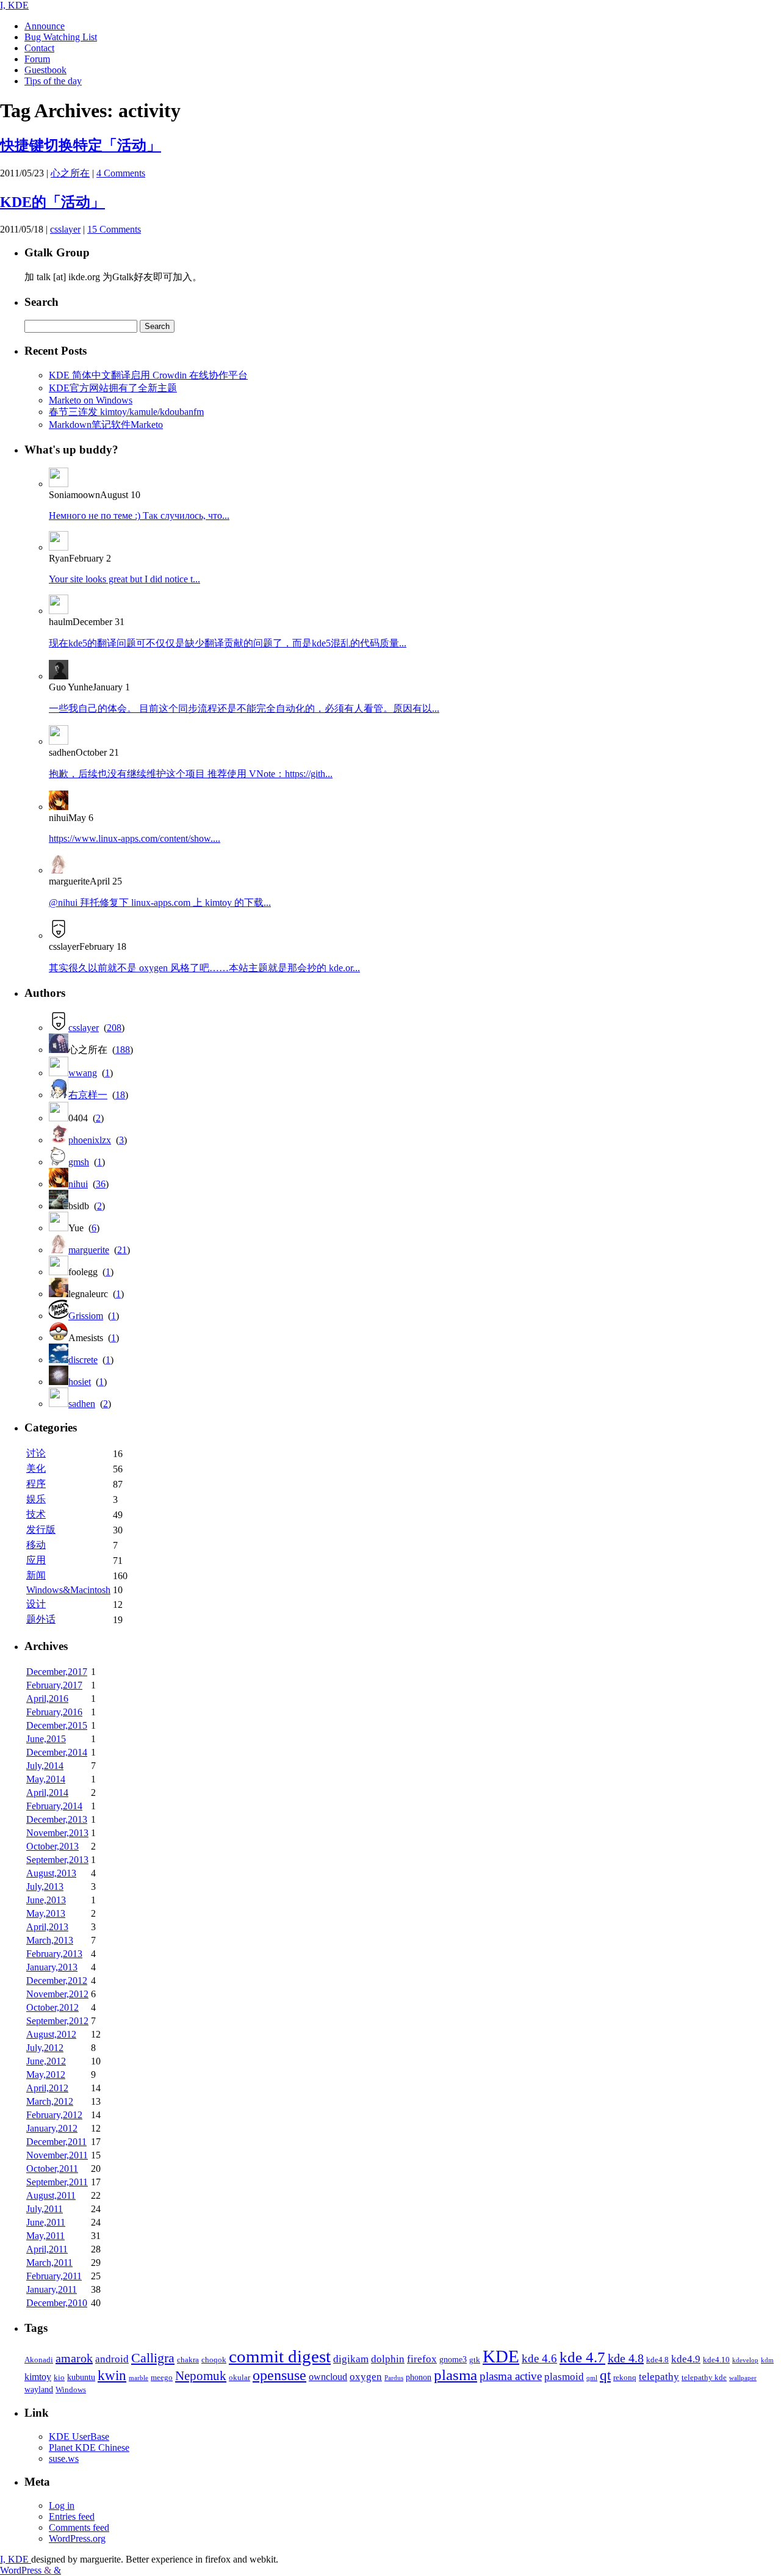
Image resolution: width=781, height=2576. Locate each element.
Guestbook (45, 70)
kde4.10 (716, 2360)
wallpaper (743, 2378)
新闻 (36, 1575)
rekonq (625, 2378)
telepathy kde (704, 2378)
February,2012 (54, 2115)
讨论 (36, 1453)
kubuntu (81, 2377)
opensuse (279, 2375)
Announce (45, 26)
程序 (36, 1484)
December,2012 (57, 1981)
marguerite (89, 1250)
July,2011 (45, 2209)
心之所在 (70, 173)
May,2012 (46, 2075)
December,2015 (57, 1725)
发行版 (41, 1529)
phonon (419, 2377)
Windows (71, 2390)
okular (239, 2378)
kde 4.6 (539, 2358)
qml (592, 2378)
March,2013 (50, 1940)
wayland (39, 2389)
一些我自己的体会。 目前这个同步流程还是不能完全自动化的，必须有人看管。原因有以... (244, 708)
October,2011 (52, 2169)
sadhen (82, 1404)
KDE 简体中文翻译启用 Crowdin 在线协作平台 (148, 375)
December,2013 (57, 1819)
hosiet (80, 1382)
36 (101, 1184)
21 (122, 1250)
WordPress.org (77, 2538)
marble (139, 2378)
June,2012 (46, 2061)
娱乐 (36, 1499)
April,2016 (47, 1699)
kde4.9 (686, 2359)
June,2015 (46, 1739)
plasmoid (564, 2377)
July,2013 (45, 1887)
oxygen (366, 2376)
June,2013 (46, 1900)
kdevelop (745, 2360)
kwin (112, 2375)
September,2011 (57, 2182)
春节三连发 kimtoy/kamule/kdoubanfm (126, 412)
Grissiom (86, 1316)
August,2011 (51, 2195)
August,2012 (51, 2034)
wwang (83, 1073)
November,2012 (57, 1994)
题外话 (41, 1619)
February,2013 (54, 1954)
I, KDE (14, 5)
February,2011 (54, 2276)
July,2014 (45, 1766)
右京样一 (88, 1095)
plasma (455, 2375)
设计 (36, 1604)
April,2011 (47, 2249)
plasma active (511, 2376)
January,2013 (52, 1967)
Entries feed (72, 2516)
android (112, 2359)
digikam (351, 2359)
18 (120, 1095)
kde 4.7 (582, 2357)
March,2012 (50, 2101)
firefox (422, 2359)
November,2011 (57, 2155)
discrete (83, 1360)
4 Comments (121, 173)
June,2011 (46, 2222)
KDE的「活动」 (52, 202)
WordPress (22, 2570)
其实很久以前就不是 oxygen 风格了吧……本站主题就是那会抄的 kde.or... (204, 968)
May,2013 (46, 1913)
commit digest (280, 2356)
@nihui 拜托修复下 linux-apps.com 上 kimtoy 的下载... (160, 903)
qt (605, 2375)
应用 (36, 1560)
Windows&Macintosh (68, 1590)
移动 (36, 1545)
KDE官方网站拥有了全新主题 (113, 388)
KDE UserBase (79, 2437)
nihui (78, 1184)
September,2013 (57, 1860)
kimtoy (38, 2377)
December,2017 (57, 1672)
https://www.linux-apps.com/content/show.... (135, 838)
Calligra (153, 2358)
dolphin (388, 2359)
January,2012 (52, 2128)
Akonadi (39, 2360)
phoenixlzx (90, 1140)
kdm (767, 2360)
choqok (214, 2360)
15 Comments (114, 229)
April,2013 (47, 1927)
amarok (74, 2358)
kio (59, 2378)
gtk (475, 2360)
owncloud (328, 2377)
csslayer (65, 229)
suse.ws (64, 2458)
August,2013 (51, 1873)
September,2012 (57, 2021)
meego (162, 2378)
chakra (188, 2360)
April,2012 (47, 2088)
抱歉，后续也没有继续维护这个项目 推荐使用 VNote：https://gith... (191, 774)
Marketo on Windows (91, 400)
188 (123, 1050)
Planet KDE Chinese (89, 2448)
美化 (36, 1468)
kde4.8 (657, 2360)
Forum (37, 59)
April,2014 (47, 1793)
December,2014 (57, 1752)
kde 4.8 (626, 2358)
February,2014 (54, 1806)
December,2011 (56, 2142)
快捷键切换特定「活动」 (81, 145)
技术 (36, 1514)
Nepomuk (201, 2376)
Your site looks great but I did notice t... (124, 579)
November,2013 (57, 1833)
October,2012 (52, 2007)
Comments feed (79, 2527)
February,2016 (54, 1712)
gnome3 (453, 2359)
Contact (39, 48)
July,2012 (45, 2048)
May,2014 (46, 1779)
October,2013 (52, 1846)
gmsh (79, 1162)
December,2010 (57, 2303)
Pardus (394, 2378)
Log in (62, 2505)
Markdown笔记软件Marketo (106, 425)
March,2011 (49, 2263)
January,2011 (52, 2289)
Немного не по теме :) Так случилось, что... (139, 516)
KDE (501, 2356)
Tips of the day (53, 81)
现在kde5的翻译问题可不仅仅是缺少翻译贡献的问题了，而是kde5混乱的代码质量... (228, 643)
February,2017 (54, 1685)
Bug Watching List (61, 37)
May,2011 (45, 2236)
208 (114, 1028)
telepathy (659, 2377)
